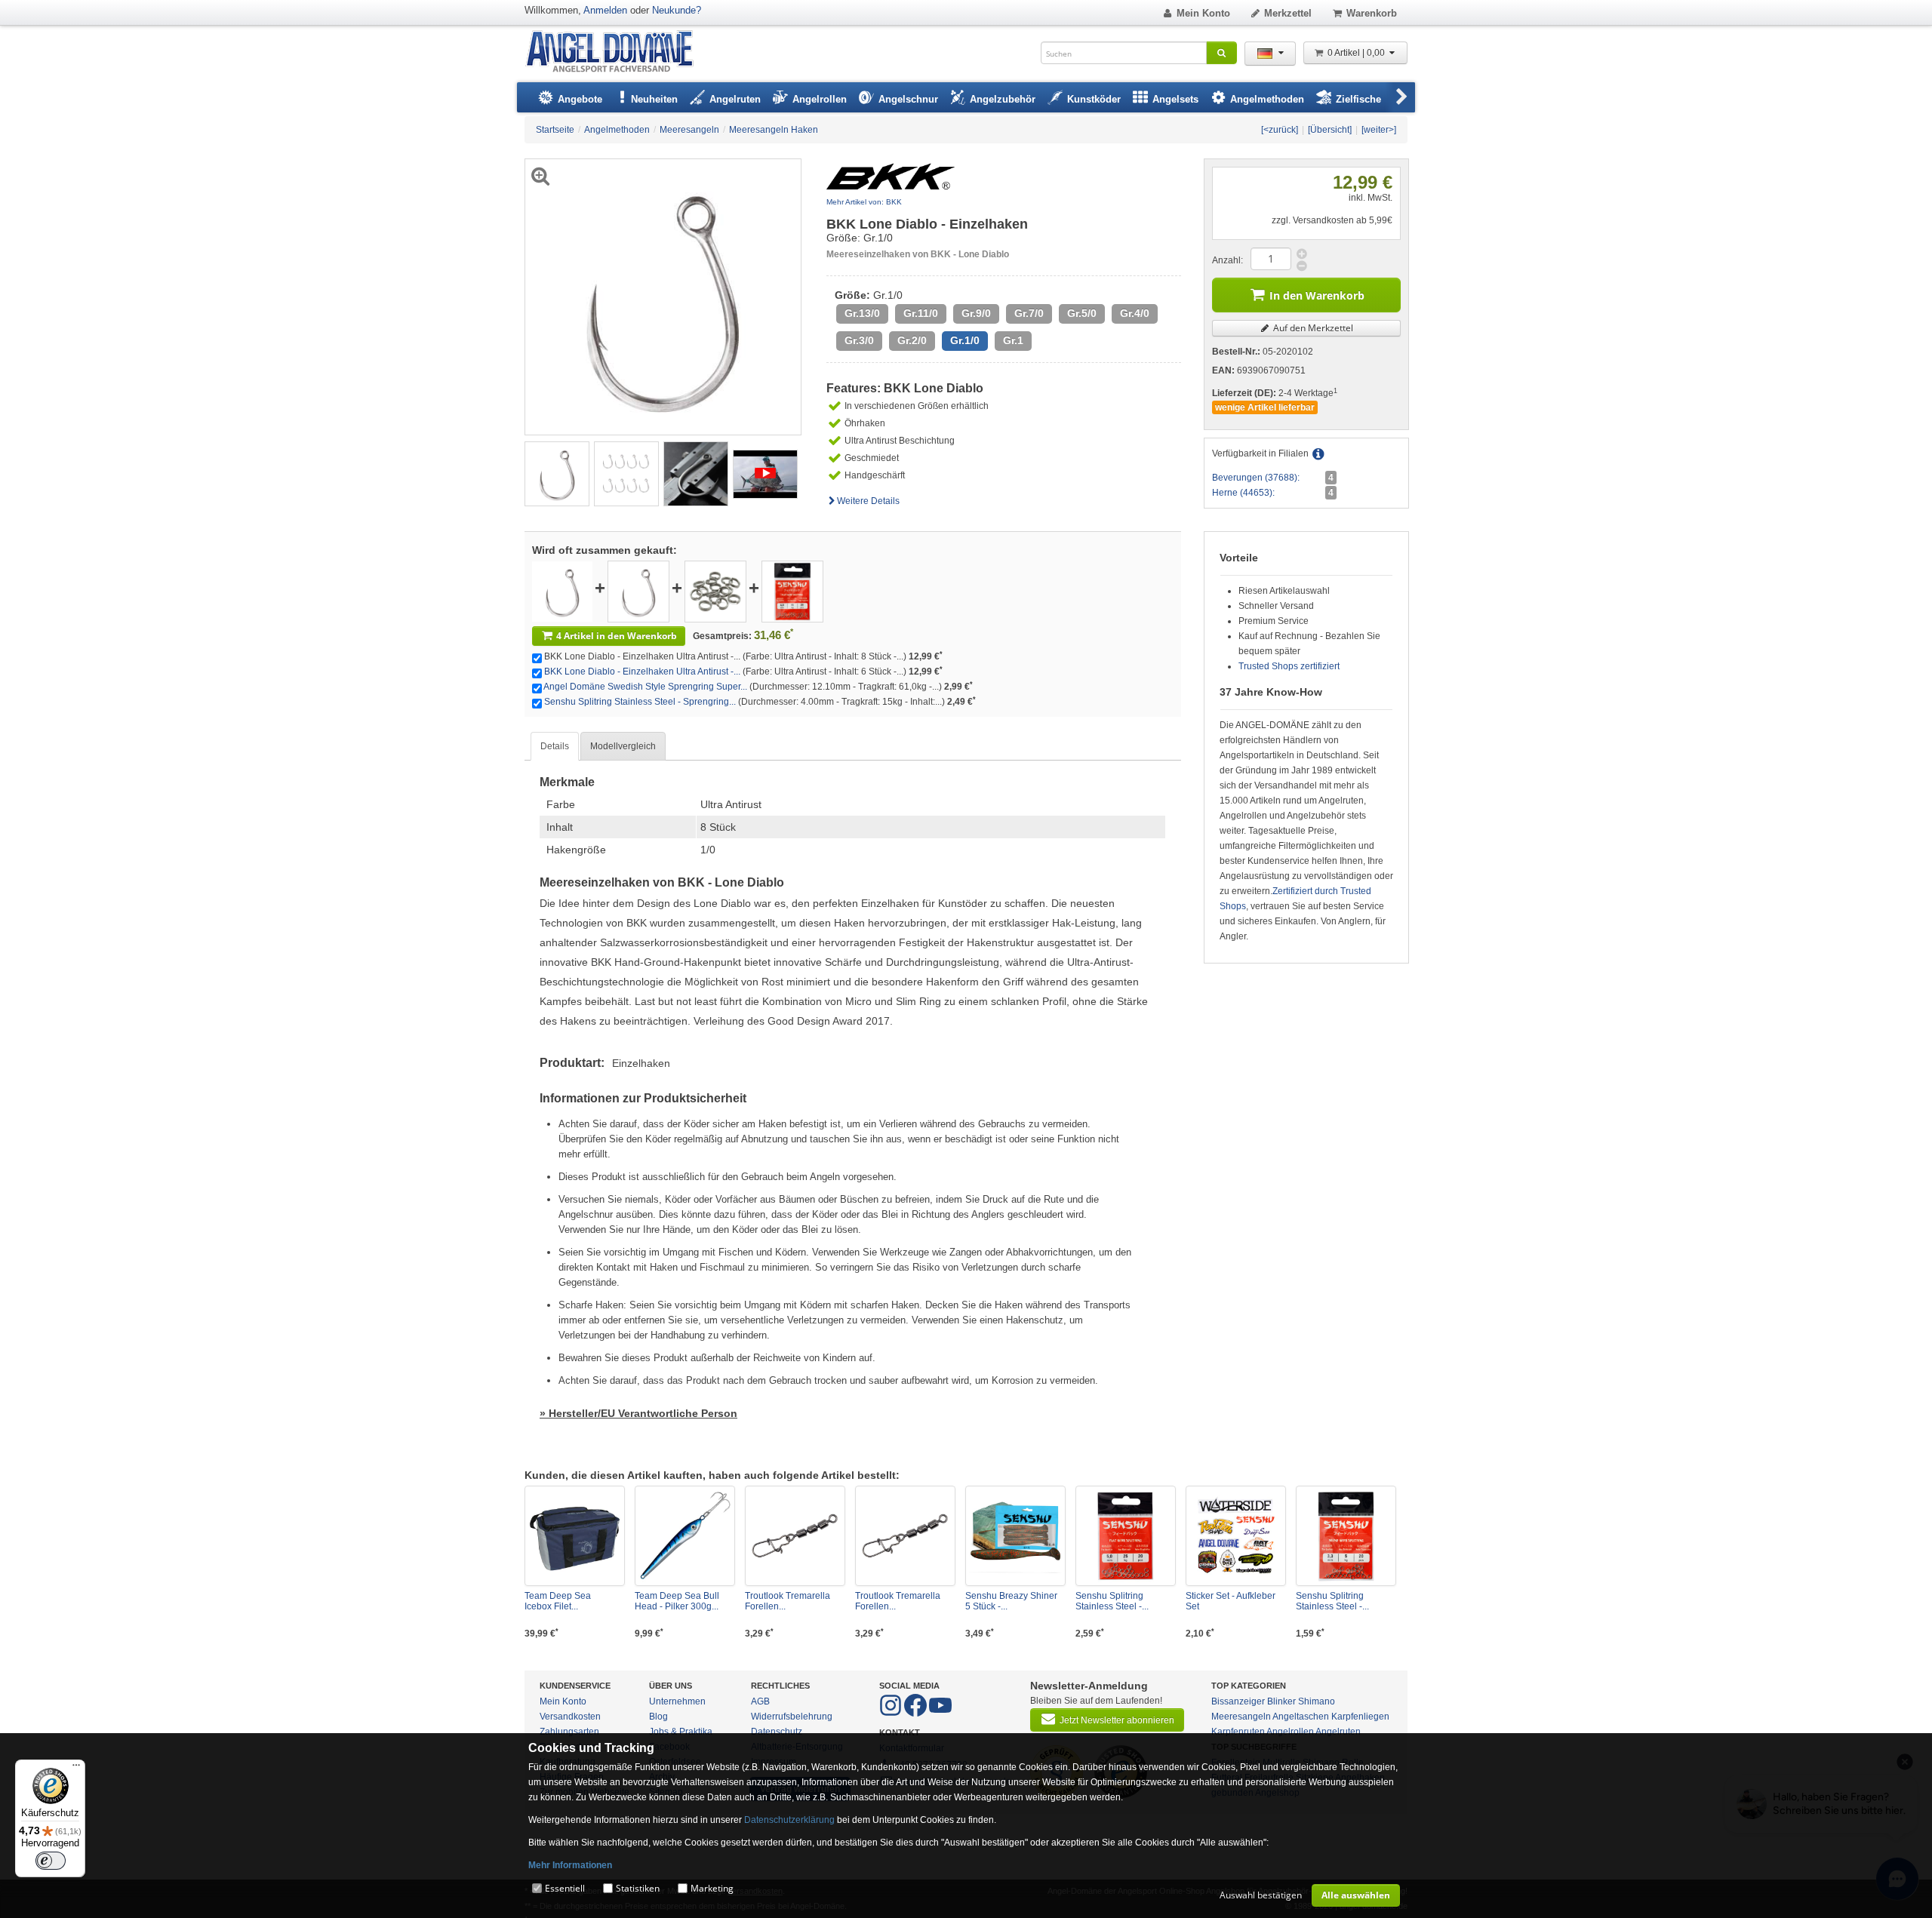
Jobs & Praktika (681, 1732)
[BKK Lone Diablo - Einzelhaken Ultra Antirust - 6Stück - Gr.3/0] (638, 591)
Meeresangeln (1241, 1717)
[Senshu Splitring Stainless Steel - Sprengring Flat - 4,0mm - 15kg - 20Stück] (792, 591)
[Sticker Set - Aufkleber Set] (1236, 1536)
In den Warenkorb (1317, 295)
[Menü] (76, 1769)
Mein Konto (1203, 13)
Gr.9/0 (976, 314)
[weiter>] (1379, 130)
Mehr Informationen (570, 1865)
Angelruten (1338, 1732)
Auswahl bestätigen (1261, 1895)
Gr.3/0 (859, 341)
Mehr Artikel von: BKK (864, 202)
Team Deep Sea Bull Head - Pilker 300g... (677, 1601)
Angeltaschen (1301, 1717)
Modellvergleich (623, 746)
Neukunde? (677, 10)
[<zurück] (1280, 130)
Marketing (712, 1888)
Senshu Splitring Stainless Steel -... (1112, 1601)
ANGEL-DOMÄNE (617, 52)
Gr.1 (1013, 341)
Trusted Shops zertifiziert (1289, 666)
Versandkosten (570, 1717)
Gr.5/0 (1082, 314)
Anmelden (605, 10)
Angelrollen (1290, 1732)
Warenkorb (1372, 13)
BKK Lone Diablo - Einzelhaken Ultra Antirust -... (642, 672)
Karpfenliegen (1360, 1717)
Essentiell (565, 1888)
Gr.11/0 (921, 314)
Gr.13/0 (862, 314)
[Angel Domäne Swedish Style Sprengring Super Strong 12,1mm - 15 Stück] (715, 591)
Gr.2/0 (912, 341)
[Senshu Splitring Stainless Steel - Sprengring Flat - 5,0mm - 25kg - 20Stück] (1126, 1536)
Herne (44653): (1243, 493)
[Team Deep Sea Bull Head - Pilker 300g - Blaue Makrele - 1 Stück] (685, 1536)
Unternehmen (677, 1701)
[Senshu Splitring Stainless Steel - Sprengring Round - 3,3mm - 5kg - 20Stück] (1346, 1536)
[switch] (51, 1861)
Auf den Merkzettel (1312, 328)
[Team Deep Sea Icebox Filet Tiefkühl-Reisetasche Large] (575, 1536)
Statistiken (638, 1888)
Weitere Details (868, 501)
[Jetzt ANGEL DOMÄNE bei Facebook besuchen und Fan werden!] (892, 1714)
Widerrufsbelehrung (792, 1717)
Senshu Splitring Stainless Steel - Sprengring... (640, 702)
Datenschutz (777, 1732)
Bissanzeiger (1238, 1701)
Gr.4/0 (1135, 314)
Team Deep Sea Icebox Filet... (558, 1601)
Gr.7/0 (1029, 314)
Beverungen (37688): (1256, 478)
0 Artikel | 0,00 (1357, 53)
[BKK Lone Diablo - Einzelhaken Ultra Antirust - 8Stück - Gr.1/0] (557, 473)
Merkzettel (1288, 13)
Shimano (1317, 1701)
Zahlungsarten (569, 1732)
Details (555, 746)
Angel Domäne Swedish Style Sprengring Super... (645, 687)
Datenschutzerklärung (789, 1820)
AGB (760, 1701)
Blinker (1281, 1701)
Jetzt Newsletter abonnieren (1117, 1720)
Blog (658, 1717)
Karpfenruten (1238, 1732)
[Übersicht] (1330, 130)
